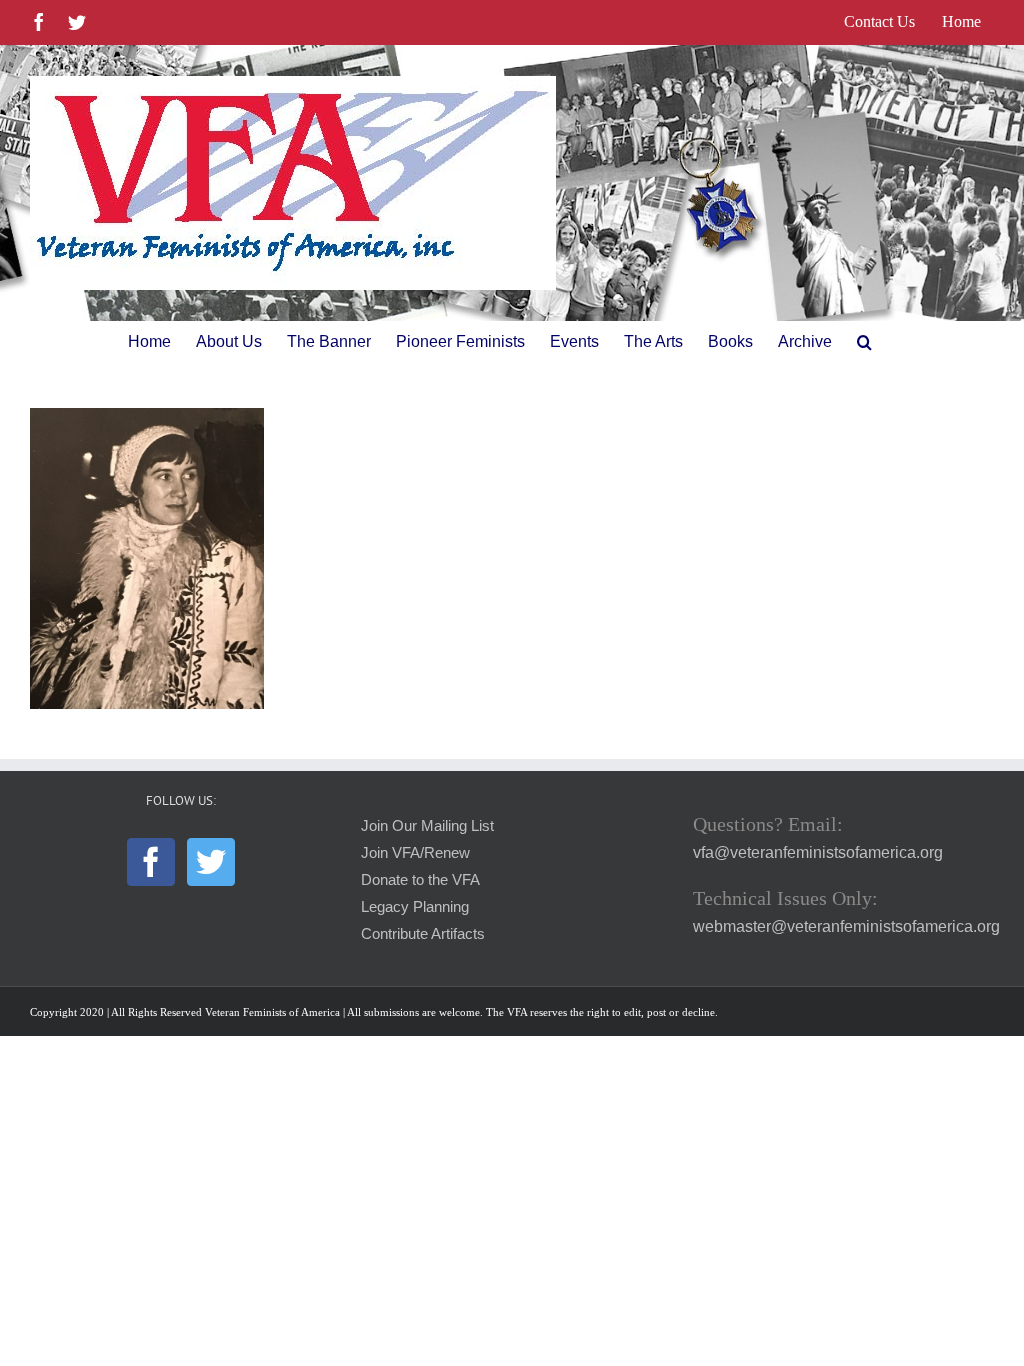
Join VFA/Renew (415, 853)
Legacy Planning (415, 907)
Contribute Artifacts (423, 934)
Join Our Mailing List (427, 826)
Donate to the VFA (420, 880)
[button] (864, 342)
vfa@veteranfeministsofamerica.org (818, 852)
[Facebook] (151, 862)
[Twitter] (211, 862)
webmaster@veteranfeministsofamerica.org (846, 926)
